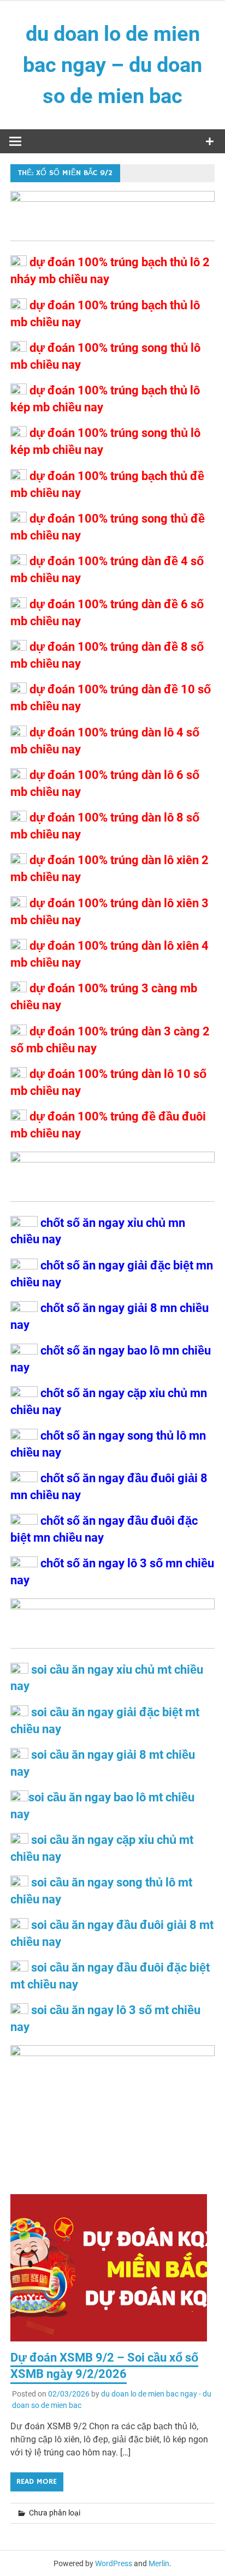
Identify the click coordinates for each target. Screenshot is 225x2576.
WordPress (114, 2563)
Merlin (159, 2563)
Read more (37, 2482)
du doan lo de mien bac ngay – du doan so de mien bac (112, 65)
